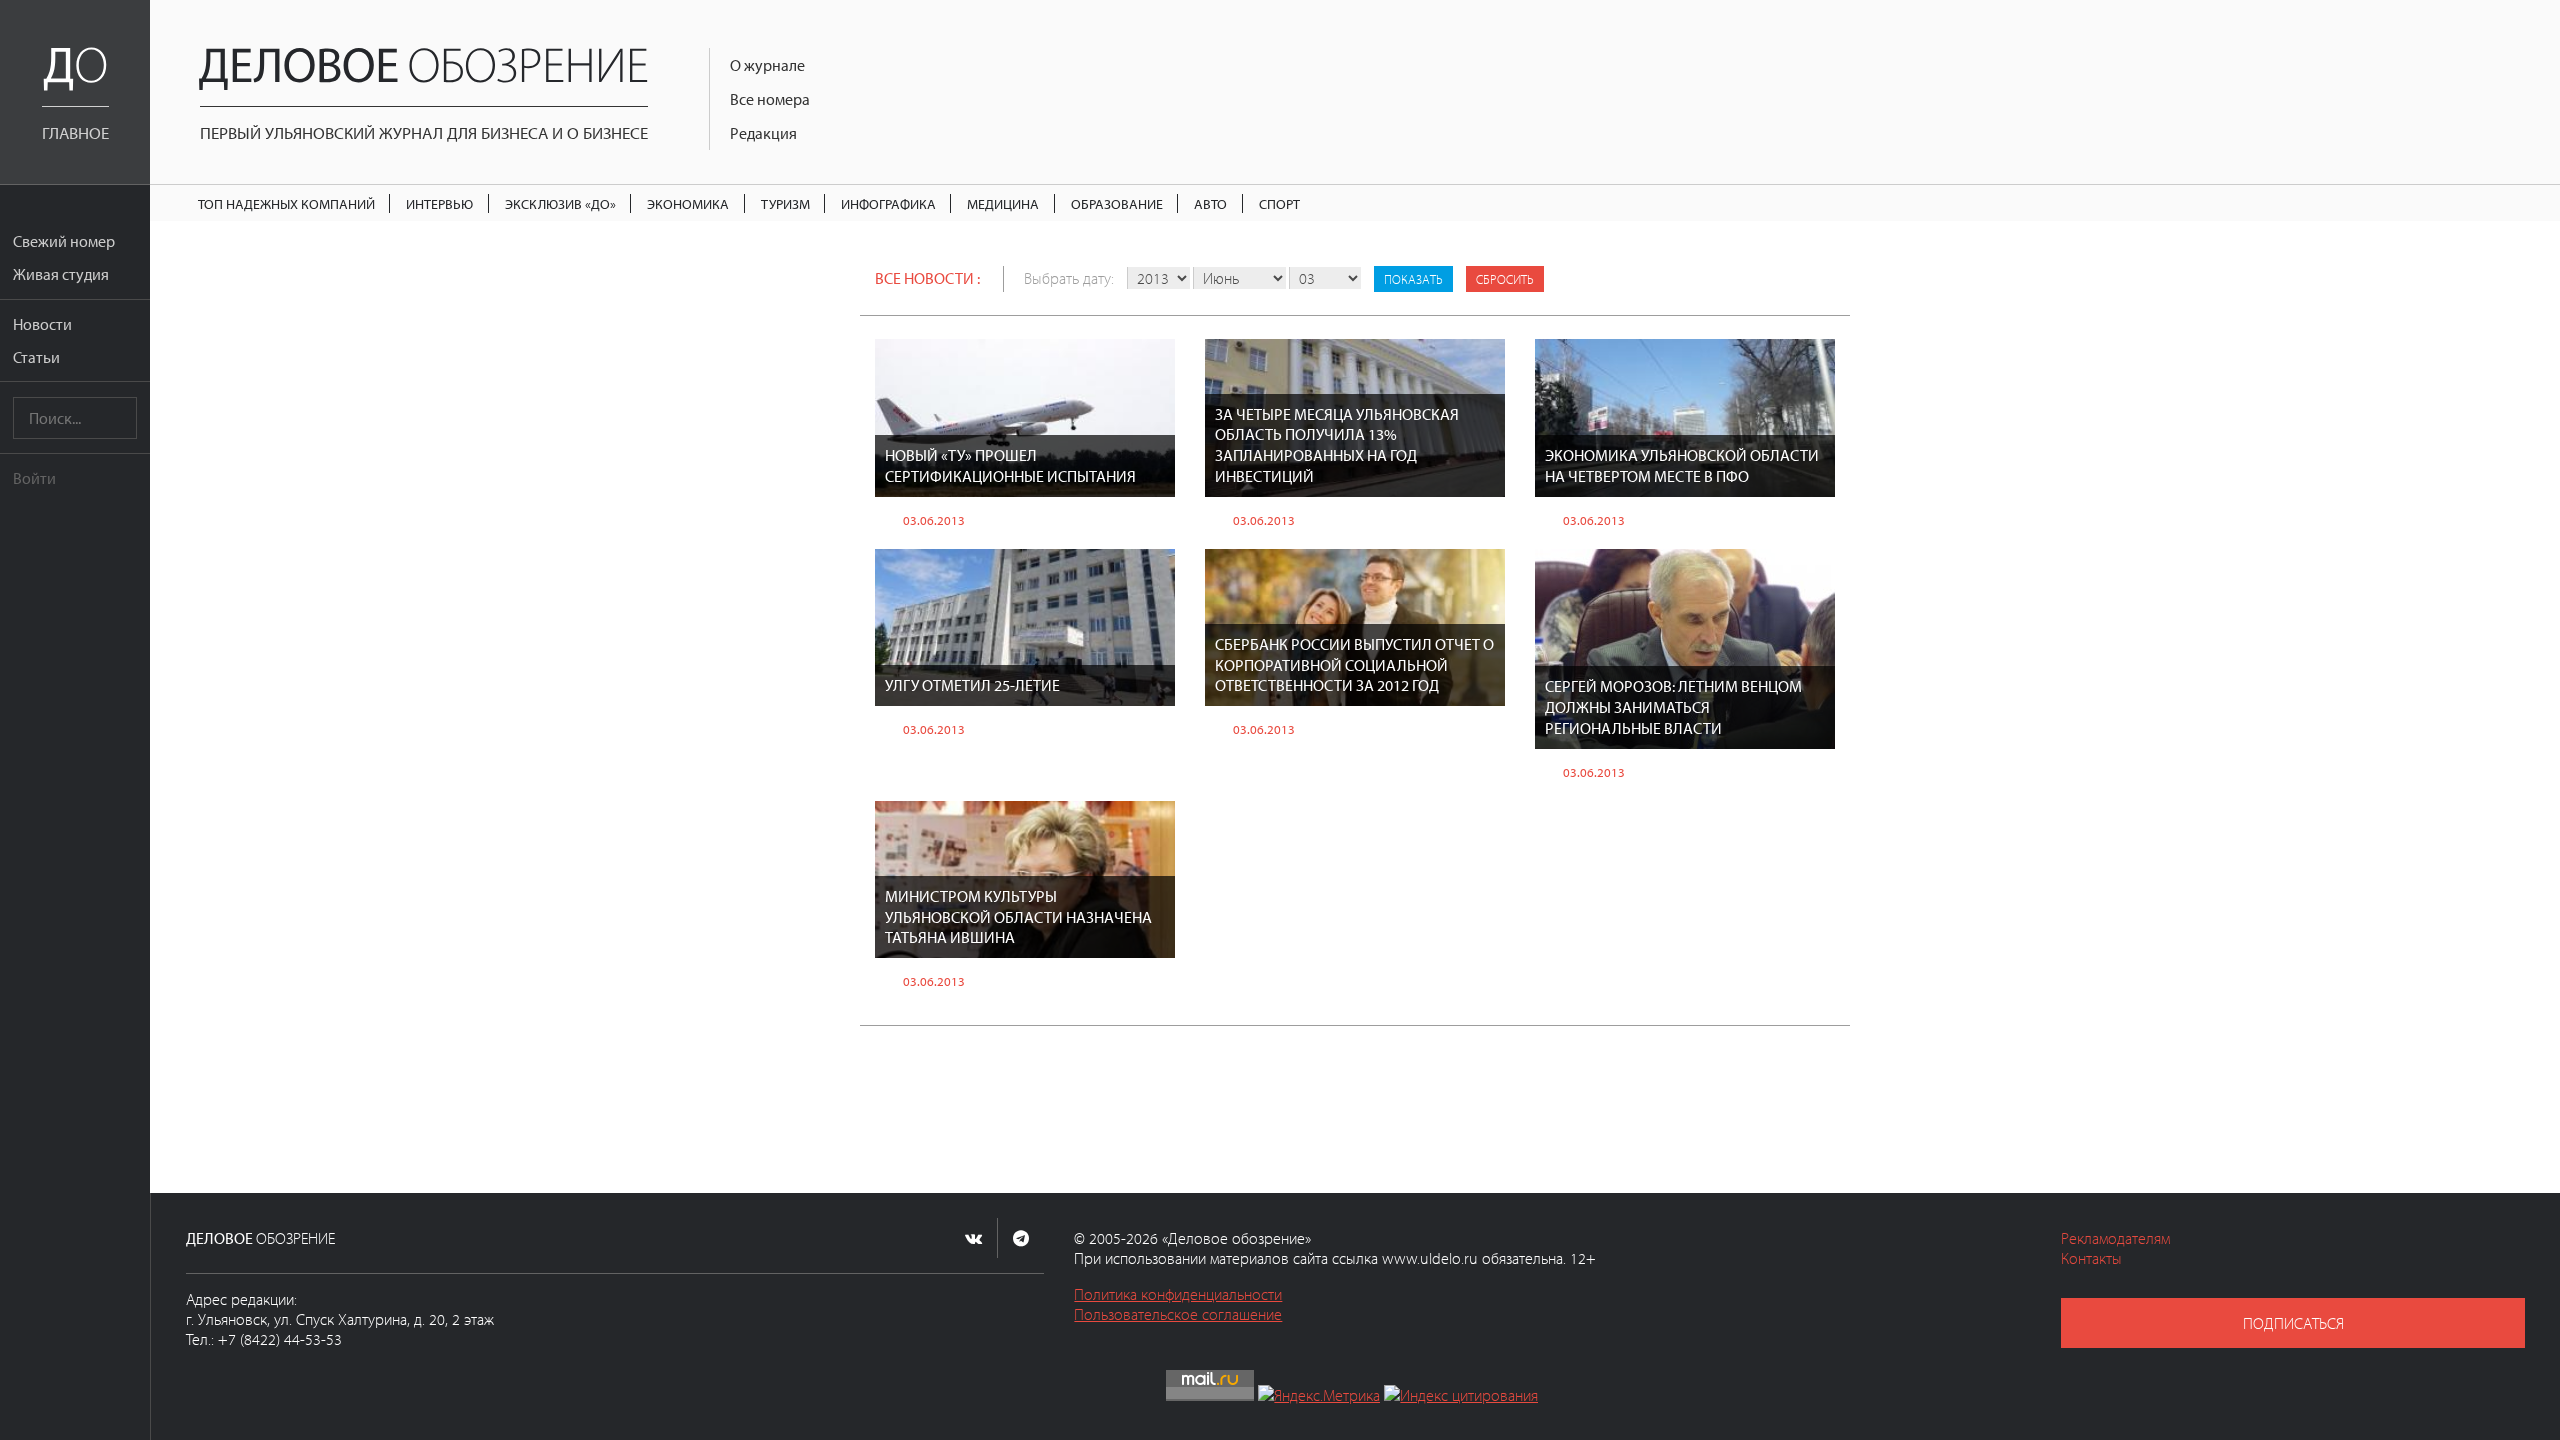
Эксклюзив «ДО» (560, 203)
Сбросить (1505, 279)
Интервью (439, 203)
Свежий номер (64, 241)
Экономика (688, 203)
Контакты (2091, 1258)
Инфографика (888, 203)
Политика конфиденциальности (1178, 1294)
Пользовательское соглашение (1178, 1314)
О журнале (767, 65)
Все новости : (927, 278)
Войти (34, 478)
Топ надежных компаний (286, 203)
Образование (1117, 203)
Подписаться (2293, 1323)
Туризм (785, 203)
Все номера (770, 99)
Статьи (36, 357)
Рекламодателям (2115, 1238)
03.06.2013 (934, 520)
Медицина (1003, 203)
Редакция (763, 133)
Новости (42, 324)
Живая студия (61, 274)
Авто (1210, 203)
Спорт (1279, 203)
